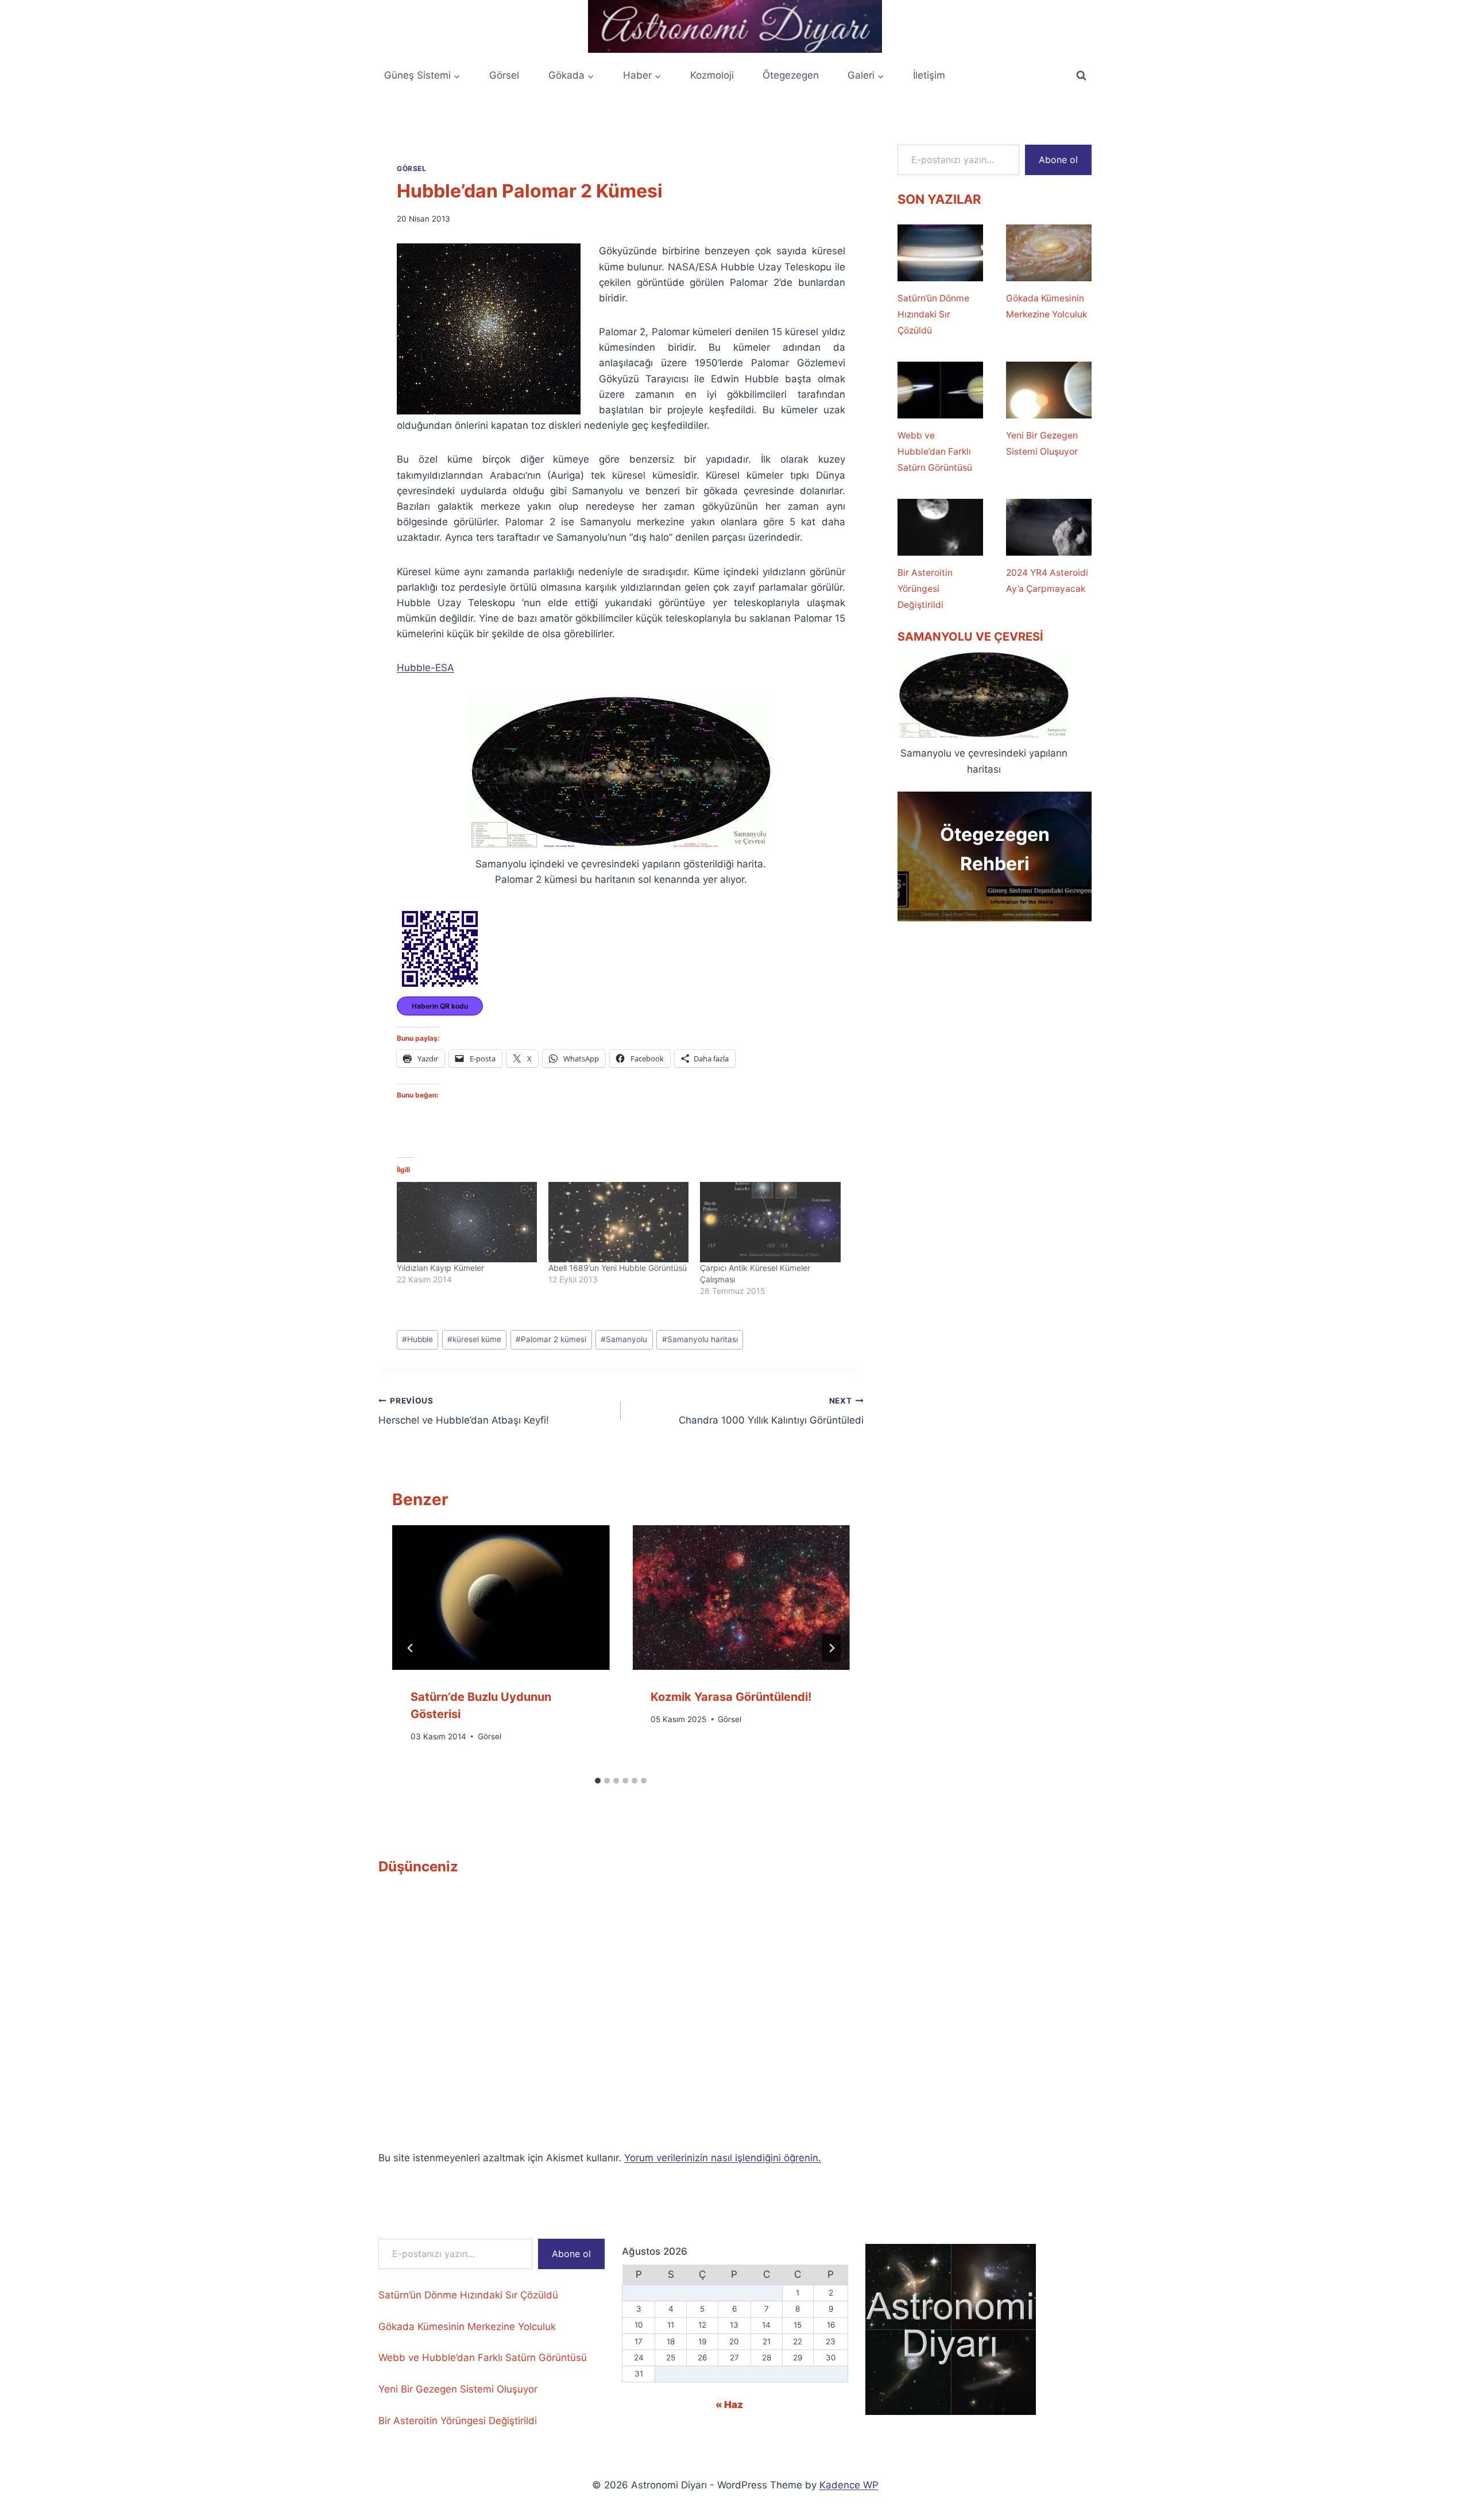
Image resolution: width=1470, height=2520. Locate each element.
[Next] (831, 1648)
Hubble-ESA (425, 668)
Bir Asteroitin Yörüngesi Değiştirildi (925, 589)
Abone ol (1058, 160)
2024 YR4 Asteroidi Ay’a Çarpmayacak (1047, 581)
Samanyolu (624, 1339)
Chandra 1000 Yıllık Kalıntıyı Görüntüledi (771, 1411)
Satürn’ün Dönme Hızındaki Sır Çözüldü (933, 314)
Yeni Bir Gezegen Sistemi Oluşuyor (1042, 443)
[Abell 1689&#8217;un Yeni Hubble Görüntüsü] (618, 1222)
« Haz (729, 2405)
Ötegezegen (791, 75)
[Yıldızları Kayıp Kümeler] (467, 1222)
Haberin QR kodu (440, 1006)
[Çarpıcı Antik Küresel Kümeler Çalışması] (770, 1222)
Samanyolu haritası (700, 1339)
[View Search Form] (1081, 76)
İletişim (929, 75)
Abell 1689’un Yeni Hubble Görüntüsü (618, 1268)
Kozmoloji (712, 75)
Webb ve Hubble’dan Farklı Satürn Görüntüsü (935, 451)
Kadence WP (849, 2485)
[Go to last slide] (411, 1648)
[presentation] (501, 1598)
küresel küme (474, 1339)
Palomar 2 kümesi (551, 1339)
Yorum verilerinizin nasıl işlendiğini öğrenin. (723, 2158)
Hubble (417, 1339)
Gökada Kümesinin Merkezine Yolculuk (1047, 306)
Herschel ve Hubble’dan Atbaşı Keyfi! (464, 1411)
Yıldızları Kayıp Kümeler (440, 1268)
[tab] (598, 1781)
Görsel (504, 75)
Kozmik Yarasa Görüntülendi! (731, 1697)
